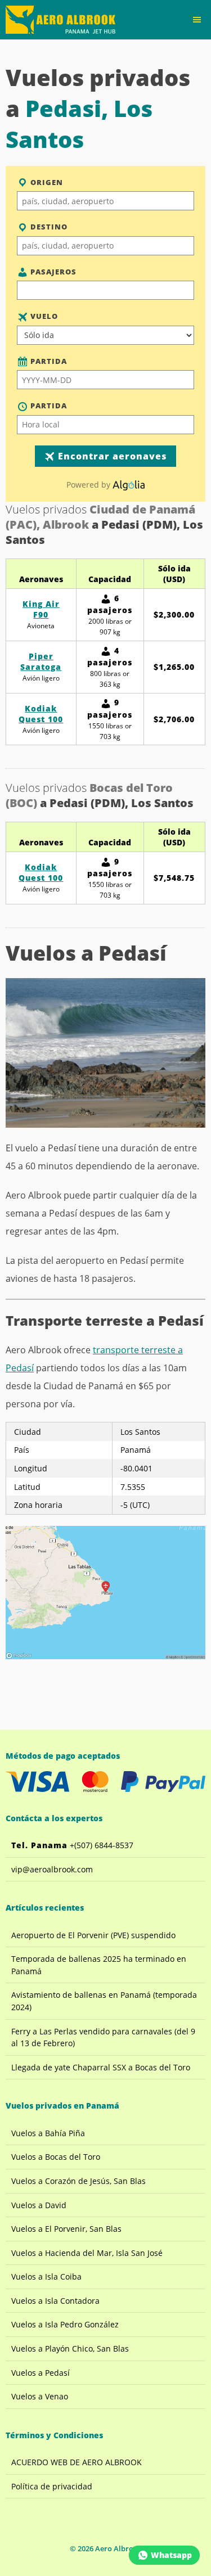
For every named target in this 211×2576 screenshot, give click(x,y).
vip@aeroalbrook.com (52, 1869)
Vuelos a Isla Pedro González (65, 2324)
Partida (48, 361)
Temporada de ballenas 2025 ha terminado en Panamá (99, 1965)
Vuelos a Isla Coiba (46, 2276)
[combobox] (105, 201)
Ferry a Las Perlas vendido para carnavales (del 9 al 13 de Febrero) (103, 2037)
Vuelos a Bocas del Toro (56, 2157)
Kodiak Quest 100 (41, 714)
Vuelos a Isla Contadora (55, 2301)
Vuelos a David (39, 2205)
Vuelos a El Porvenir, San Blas (66, 2229)
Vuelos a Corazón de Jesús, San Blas (78, 2181)
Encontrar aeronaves (111, 456)
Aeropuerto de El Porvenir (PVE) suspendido (93, 1935)
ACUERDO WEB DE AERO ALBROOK (77, 2462)
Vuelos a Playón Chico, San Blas (70, 2348)
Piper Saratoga (41, 661)
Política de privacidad (52, 2486)
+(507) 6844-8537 (72, 1845)
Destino (48, 227)
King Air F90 (41, 609)
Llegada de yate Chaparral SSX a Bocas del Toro (101, 2067)
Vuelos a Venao (40, 2396)
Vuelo (43, 316)
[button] (197, 20)
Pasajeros (52, 272)
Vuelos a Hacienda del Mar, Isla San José (87, 2253)
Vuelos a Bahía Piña (48, 2133)
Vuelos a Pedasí (41, 2373)
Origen (46, 182)
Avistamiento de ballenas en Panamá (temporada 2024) (104, 2001)
